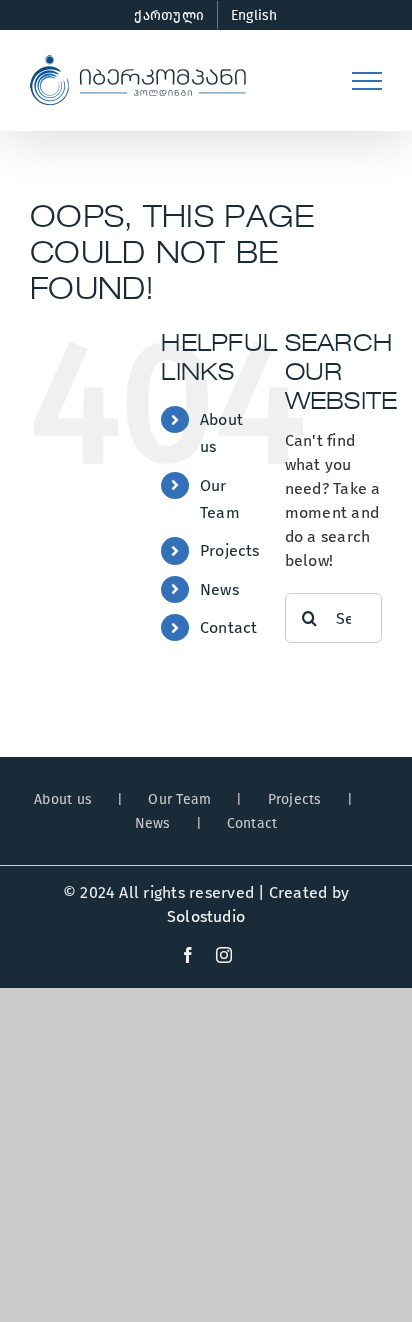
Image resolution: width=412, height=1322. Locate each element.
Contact (229, 627)
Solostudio (206, 916)
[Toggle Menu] (367, 81)
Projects (230, 550)
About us (63, 799)
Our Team (179, 799)
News (219, 589)
